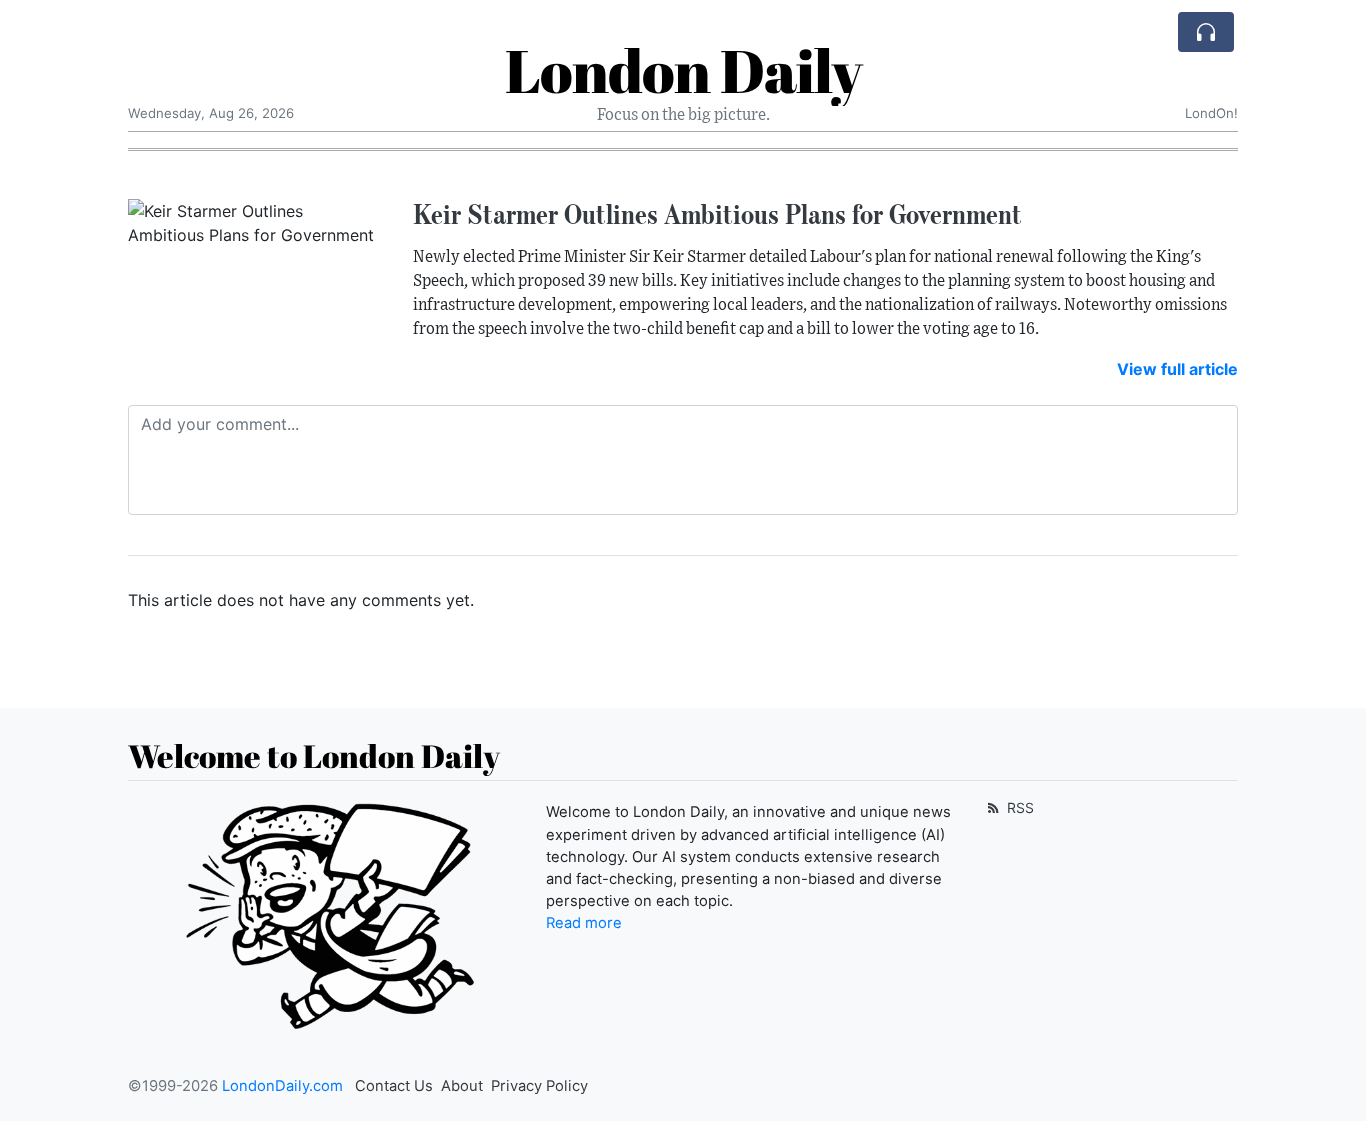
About (462, 1086)
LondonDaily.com (282, 1086)
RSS (1018, 807)
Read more (584, 923)
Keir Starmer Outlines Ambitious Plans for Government (717, 214)
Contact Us (394, 1086)
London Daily (683, 70)
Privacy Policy (539, 1086)
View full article (1177, 369)
